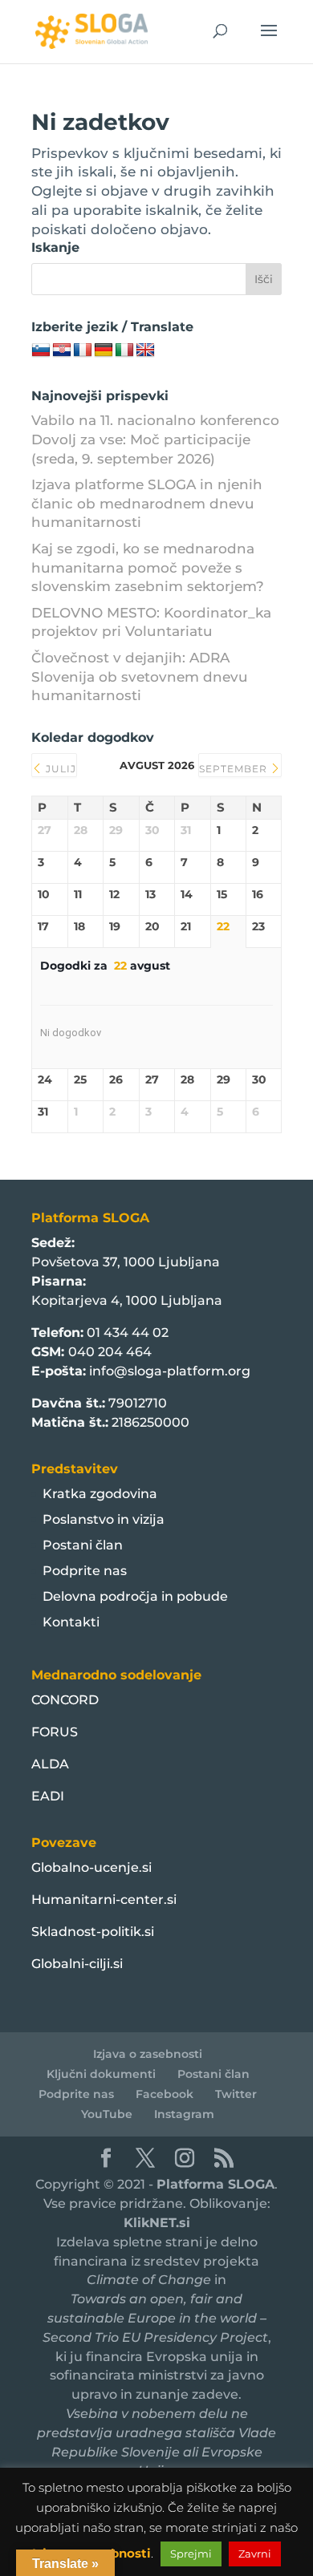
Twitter (236, 2094)
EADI (48, 1796)
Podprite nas (85, 1571)
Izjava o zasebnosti (148, 2054)
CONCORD (65, 1700)
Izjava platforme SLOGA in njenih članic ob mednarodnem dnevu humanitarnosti (147, 504)
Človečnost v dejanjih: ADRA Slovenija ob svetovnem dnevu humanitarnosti (140, 677)
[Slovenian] (41, 350)
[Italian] (124, 350)
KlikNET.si (157, 2223)
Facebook (165, 2094)
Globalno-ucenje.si (91, 1867)
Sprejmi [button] (191, 2554)
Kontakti (71, 1622)
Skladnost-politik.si (93, 1932)
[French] (83, 350)
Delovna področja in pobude (135, 1596)
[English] (145, 350)
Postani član (83, 1545)
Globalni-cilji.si (77, 1964)
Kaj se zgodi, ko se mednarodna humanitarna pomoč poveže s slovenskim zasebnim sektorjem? (148, 568)
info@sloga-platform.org (170, 1371)
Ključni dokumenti (101, 2074)
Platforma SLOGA (215, 2184)
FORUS (55, 1732)
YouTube (107, 2114)
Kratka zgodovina (100, 1494)
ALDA (50, 1764)
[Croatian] (62, 350)
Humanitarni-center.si (104, 1900)
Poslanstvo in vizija (104, 1519)
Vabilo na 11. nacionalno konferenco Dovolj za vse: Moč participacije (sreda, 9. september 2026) (155, 439)
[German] (104, 350)
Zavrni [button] (255, 2554)
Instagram (184, 2114)
